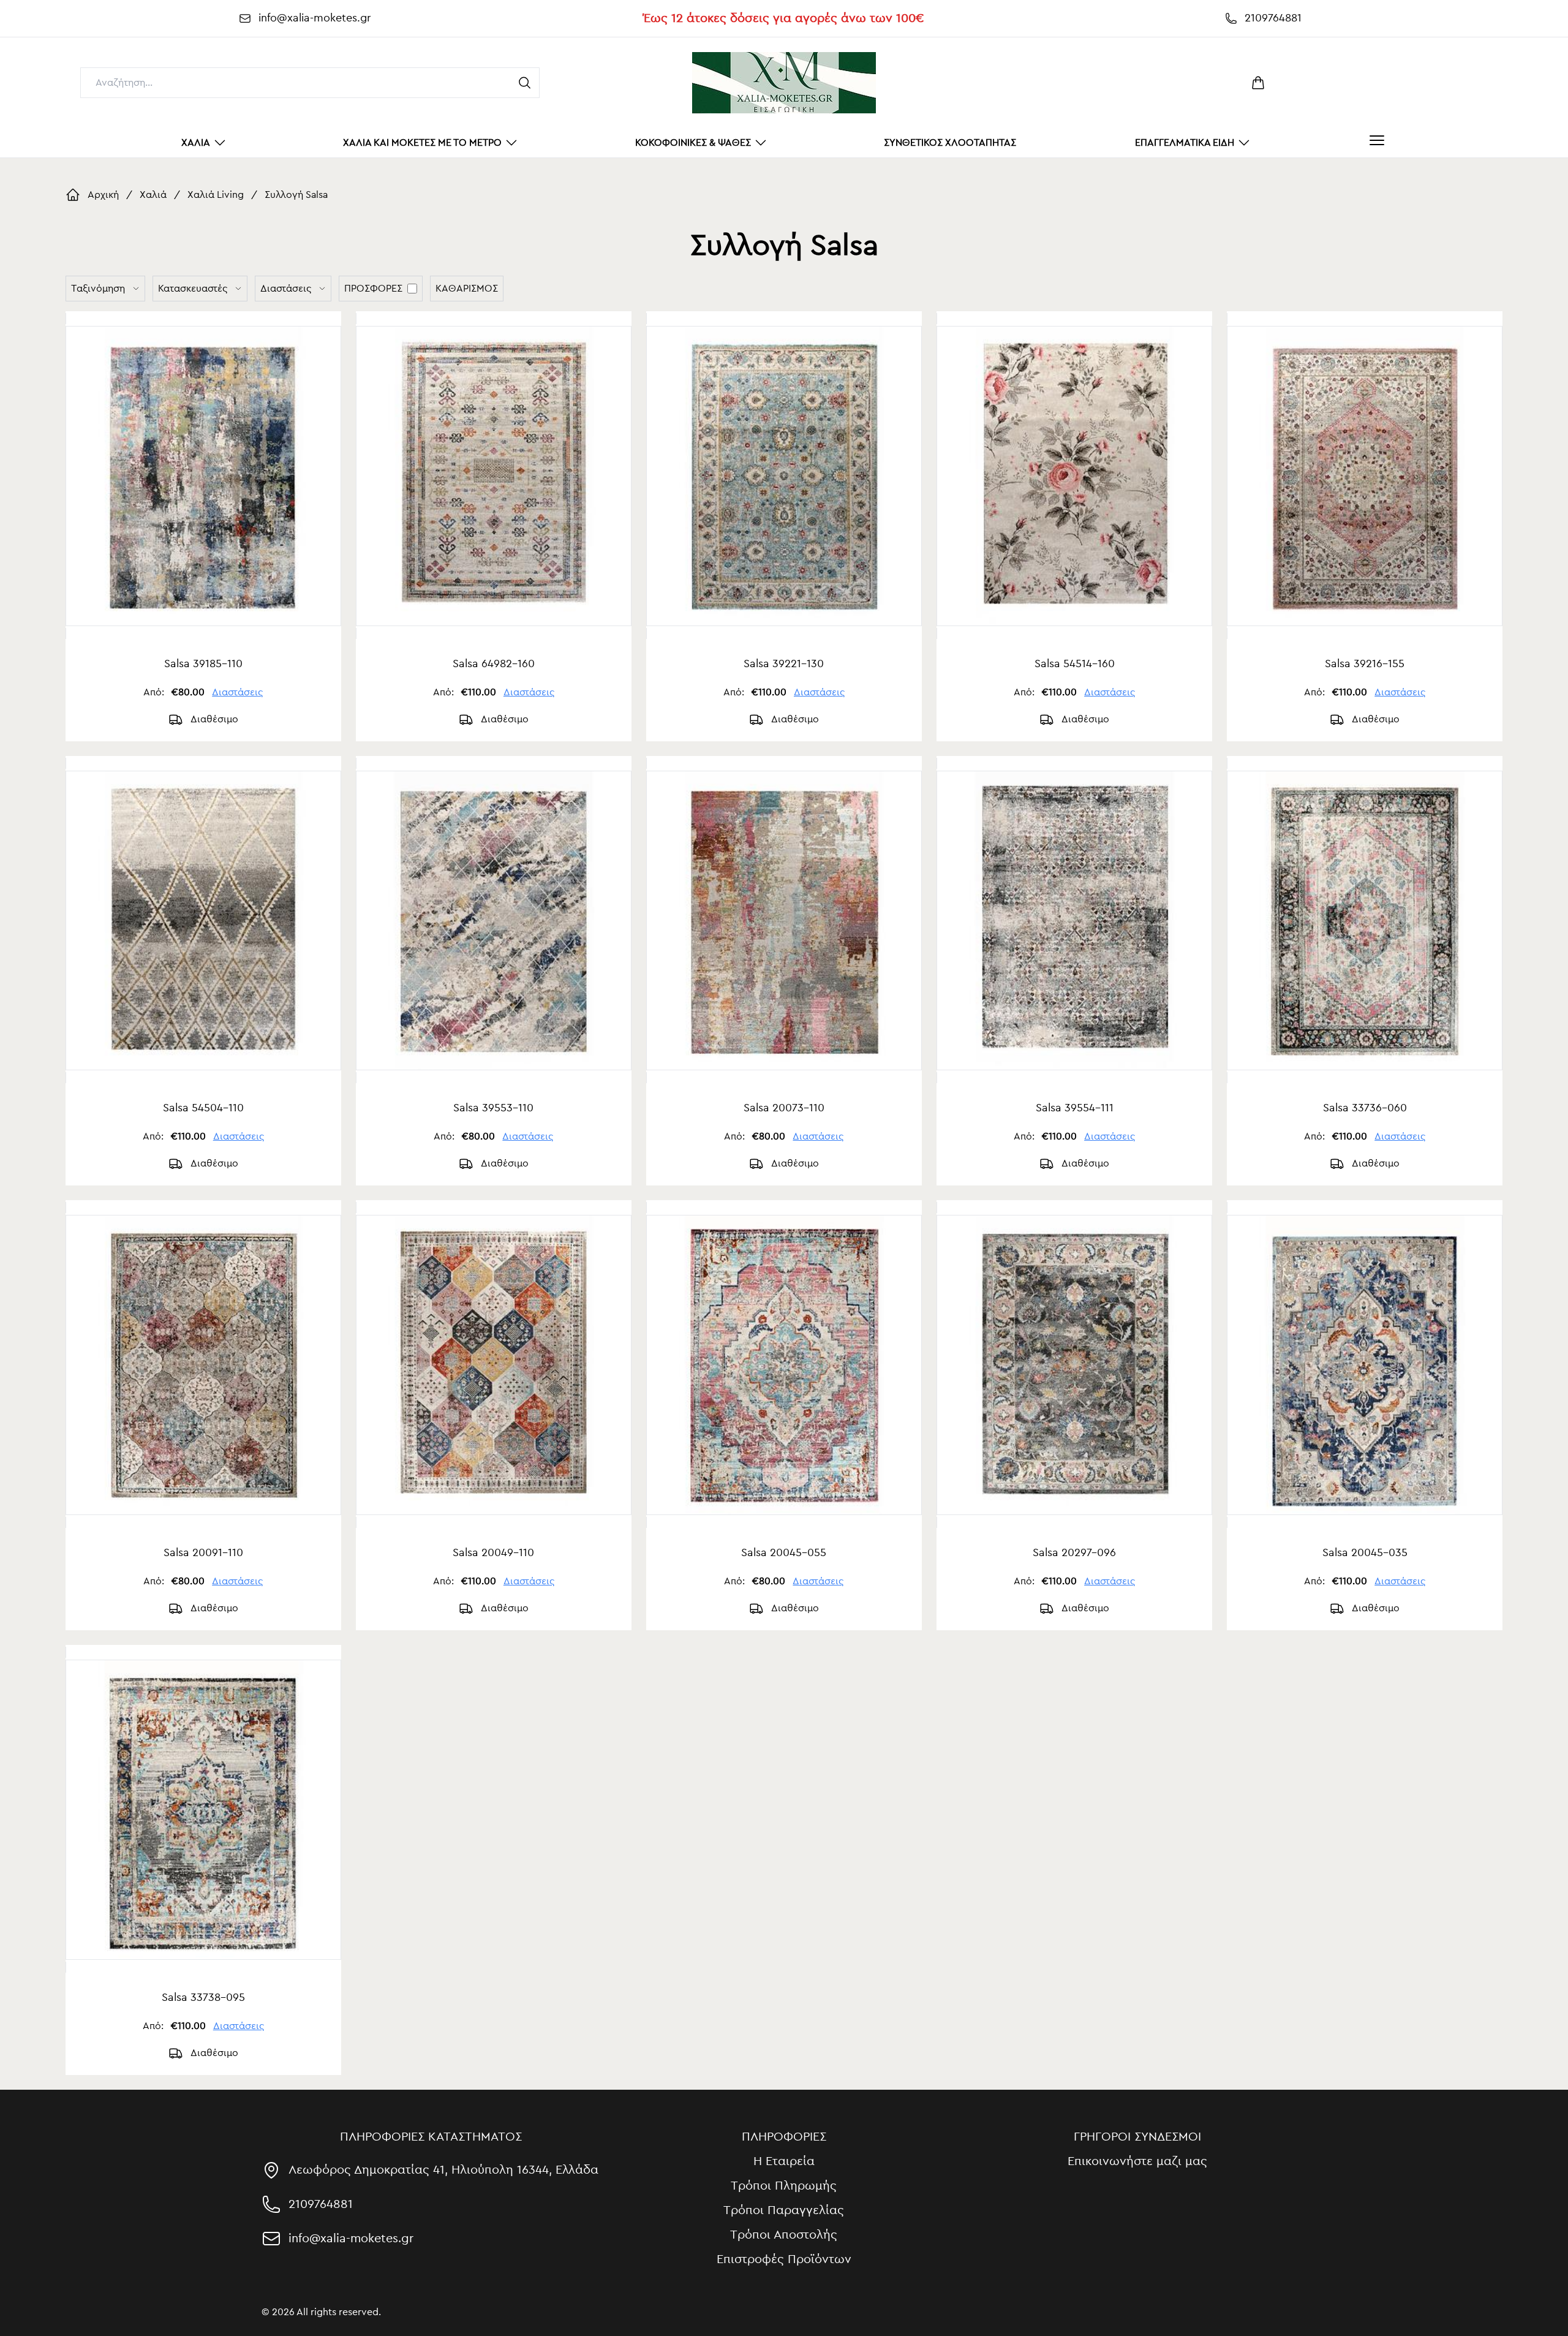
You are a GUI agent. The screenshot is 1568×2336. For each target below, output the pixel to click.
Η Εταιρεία (784, 2161)
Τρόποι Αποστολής (784, 2235)
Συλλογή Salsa (296, 195)
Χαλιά (153, 195)
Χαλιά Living (216, 195)
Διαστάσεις (237, 692)
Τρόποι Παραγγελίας (784, 2210)
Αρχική (103, 195)
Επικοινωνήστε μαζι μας (1137, 2161)
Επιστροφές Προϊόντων (784, 2259)
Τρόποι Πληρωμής (784, 2186)
